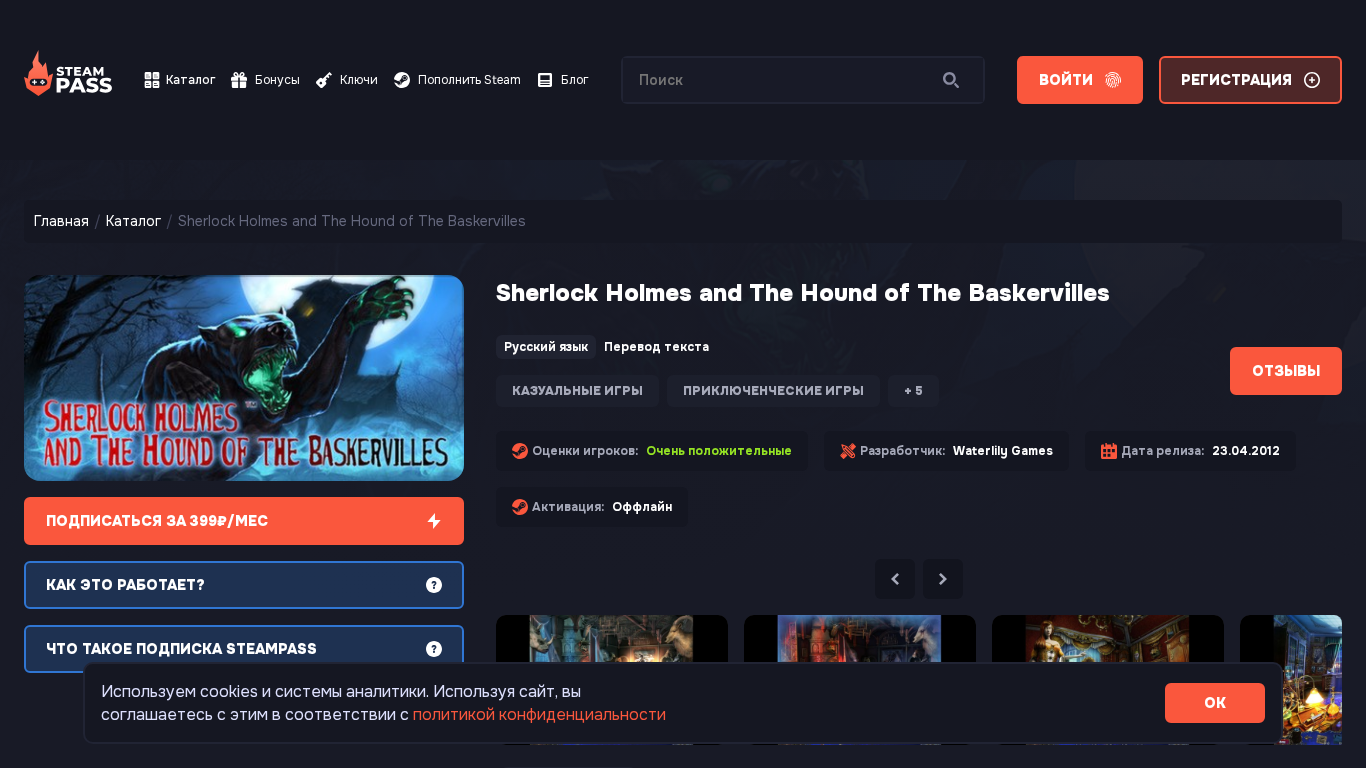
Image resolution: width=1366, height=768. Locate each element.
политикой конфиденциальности (539, 714)
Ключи (359, 80)
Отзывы (1286, 371)
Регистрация (1236, 80)
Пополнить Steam (469, 80)
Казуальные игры (577, 391)
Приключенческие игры (773, 391)
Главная (61, 221)
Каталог (190, 80)
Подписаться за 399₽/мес (157, 521)
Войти (1066, 80)
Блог (575, 80)
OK (1215, 703)
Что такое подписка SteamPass (181, 649)
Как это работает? (125, 585)
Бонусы (277, 80)
